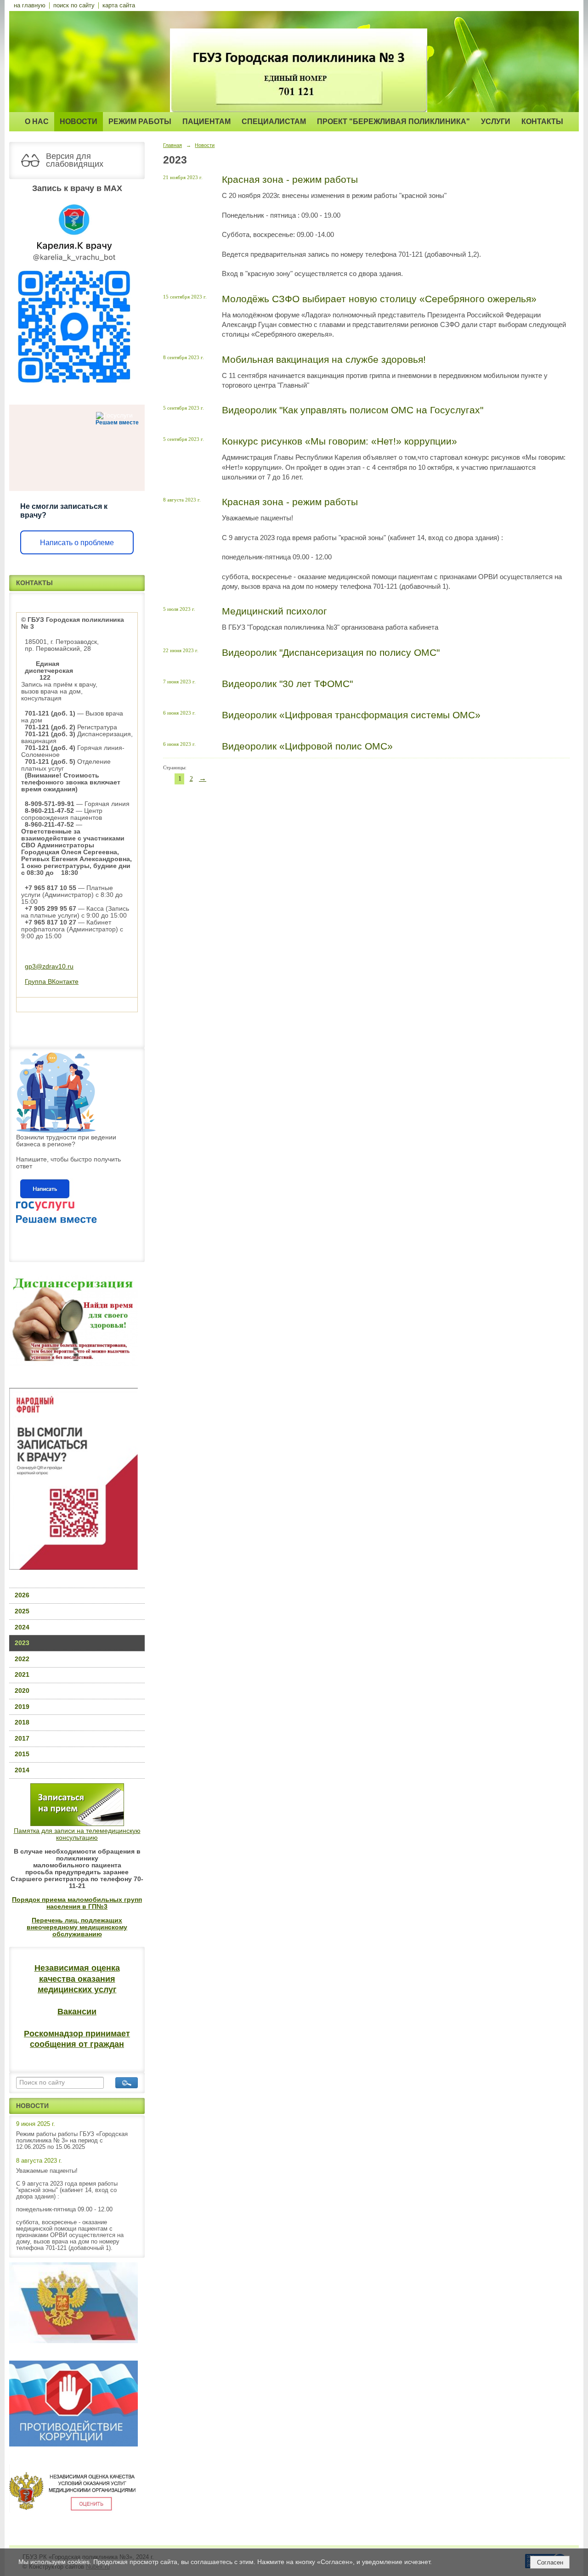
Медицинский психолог (274, 611)
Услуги (496, 121)
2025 (22, 1611)
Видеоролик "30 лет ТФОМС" (287, 684)
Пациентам (206, 121)
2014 (22, 1770)
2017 (22, 1739)
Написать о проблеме (77, 543)
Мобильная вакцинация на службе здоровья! (324, 359)
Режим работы (140, 121)
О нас (37, 121)
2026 (22, 1595)
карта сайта (119, 6)
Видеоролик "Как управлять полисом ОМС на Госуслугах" (353, 410)
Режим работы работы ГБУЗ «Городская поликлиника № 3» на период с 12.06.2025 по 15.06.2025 (72, 2141)
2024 (22, 1627)
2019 (22, 1707)
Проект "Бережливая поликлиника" (393, 121)
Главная (172, 145)
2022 (22, 1659)
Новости (79, 121)
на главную (30, 6)
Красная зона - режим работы (290, 179)
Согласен (550, 2562)
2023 (22, 1643)
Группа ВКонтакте (52, 982)
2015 (22, 1754)
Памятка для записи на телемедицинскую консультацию (77, 1834)
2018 (22, 1722)
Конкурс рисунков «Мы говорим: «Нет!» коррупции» (339, 441)
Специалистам (274, 121)
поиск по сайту (74, 6)
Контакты (542, 121)
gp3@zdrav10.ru (49, 967)
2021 (22, 1675)
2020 (22, 1691)
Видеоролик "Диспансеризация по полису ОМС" (331, 652)
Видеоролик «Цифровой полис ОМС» (307, 746)
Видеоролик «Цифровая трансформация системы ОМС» (351, 715)
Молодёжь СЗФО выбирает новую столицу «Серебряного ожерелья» (379, 299)
